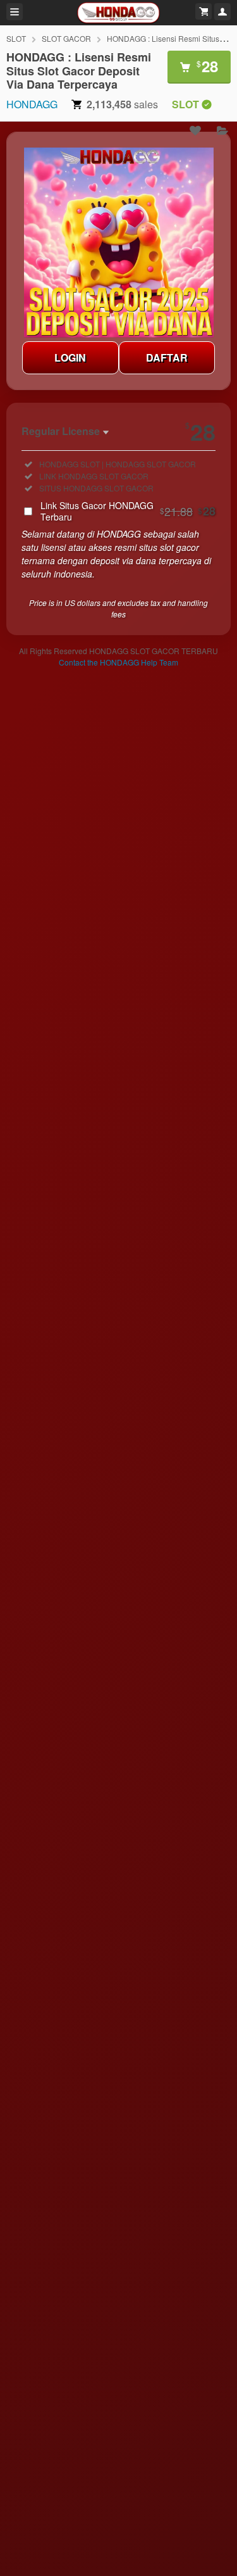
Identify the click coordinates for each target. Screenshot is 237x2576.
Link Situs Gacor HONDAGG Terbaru (128, 511)
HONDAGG (32, 104)
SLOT (16, 38)
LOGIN (70, 357)
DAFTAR (167, 357)
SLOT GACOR (66, 38)
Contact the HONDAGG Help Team (118, 662)
